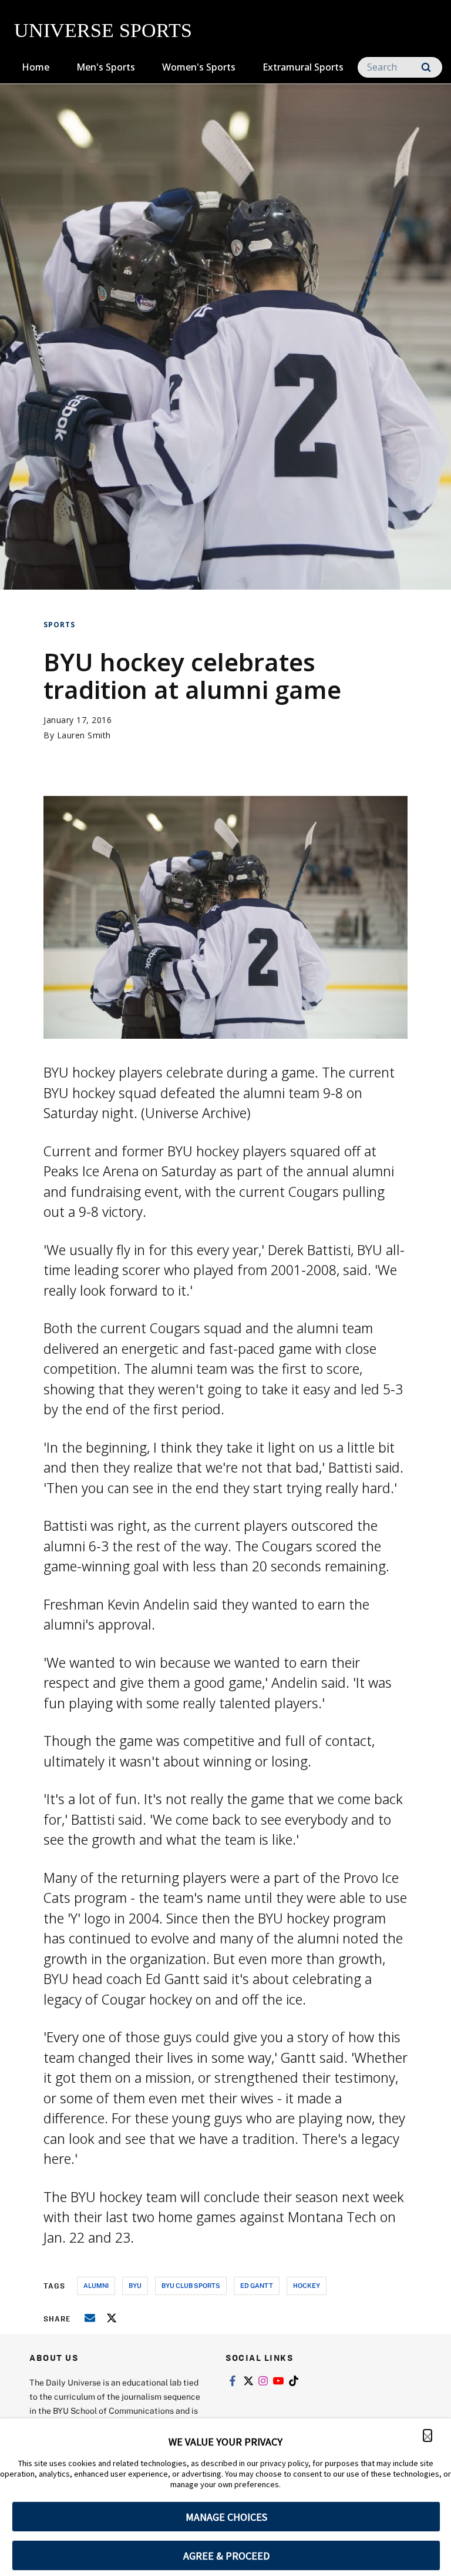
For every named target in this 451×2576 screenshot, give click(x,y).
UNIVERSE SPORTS (103, 30)
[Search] (426, 67)
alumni (96, 2285)
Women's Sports (199, 67)
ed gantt (257, 2285)
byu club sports (191, 2285)
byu (135, 2285)
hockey (307, 2285)
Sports (59, 625)
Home (36, 67)
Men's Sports (106, 67)
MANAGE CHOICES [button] (226, 2517)
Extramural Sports (303, 67)
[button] (428, 2436)
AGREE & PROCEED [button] (226, 2556)
